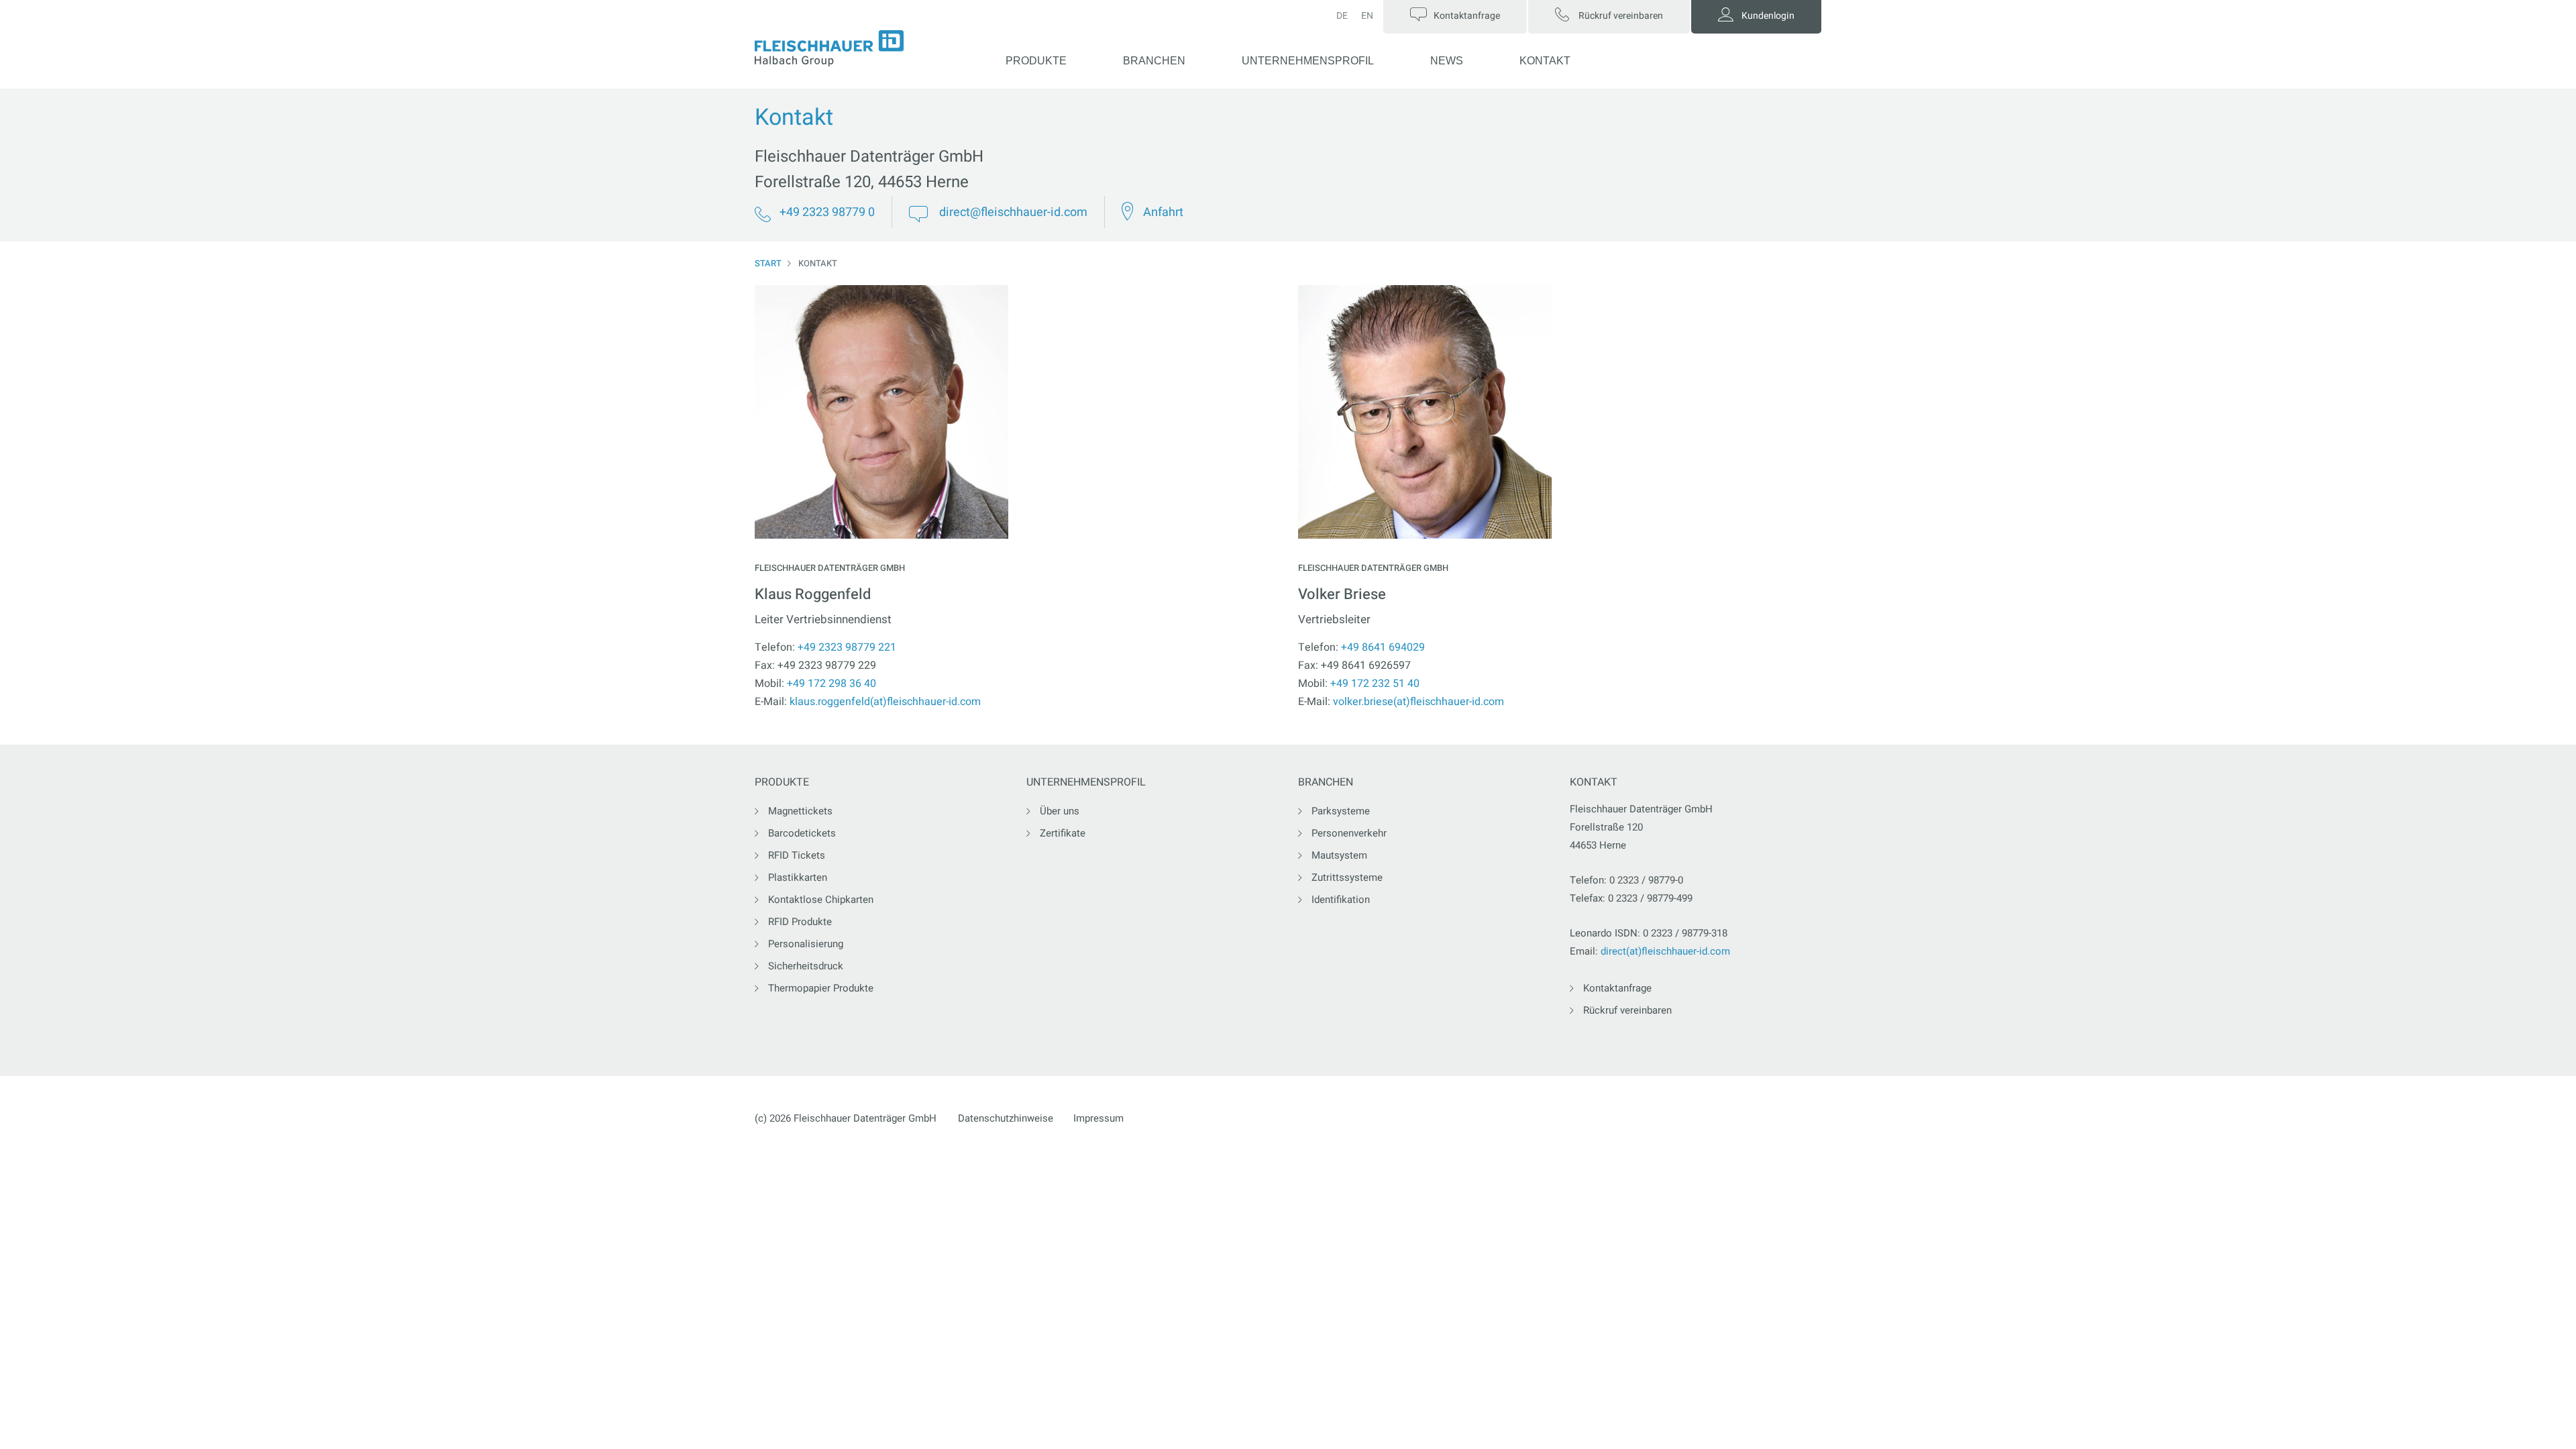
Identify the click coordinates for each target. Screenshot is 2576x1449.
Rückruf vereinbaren (1627, 1010)
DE (1342, 16)
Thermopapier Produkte (821, 988)
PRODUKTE (1036, 61)
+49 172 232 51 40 (1375, 684)
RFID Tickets (797, 855)
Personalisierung (806, 944)
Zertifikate (1063, 833)
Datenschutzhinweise (1006, 1118)
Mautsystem (1339, 855)
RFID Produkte (800, 922)
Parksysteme (1341, 811)
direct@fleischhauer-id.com (1013, 212)
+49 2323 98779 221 (847, 647)
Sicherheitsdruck (806, 966)
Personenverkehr (1349, 833)
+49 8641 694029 (1383, 647)
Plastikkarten (798, 877)
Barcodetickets (802, 833)
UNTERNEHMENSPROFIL (1308, 61)
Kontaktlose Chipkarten (821, 900)
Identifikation (1341, 900)
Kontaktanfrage (1617, 988)
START (768, 263)
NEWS (1447, 61)
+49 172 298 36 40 (831, 684)
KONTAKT (1545, 61)
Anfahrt (1163, 212)
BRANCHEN (1154, 61)
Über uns (1060, 811)
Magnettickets (800, 811)
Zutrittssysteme (1347, 877)
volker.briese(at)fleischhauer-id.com (1418, 702)
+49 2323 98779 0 (827, 212)
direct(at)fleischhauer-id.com (1665, 951)
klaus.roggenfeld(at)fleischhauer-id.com (885, 702)
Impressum (1098, 1118)
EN (1367, 16)
